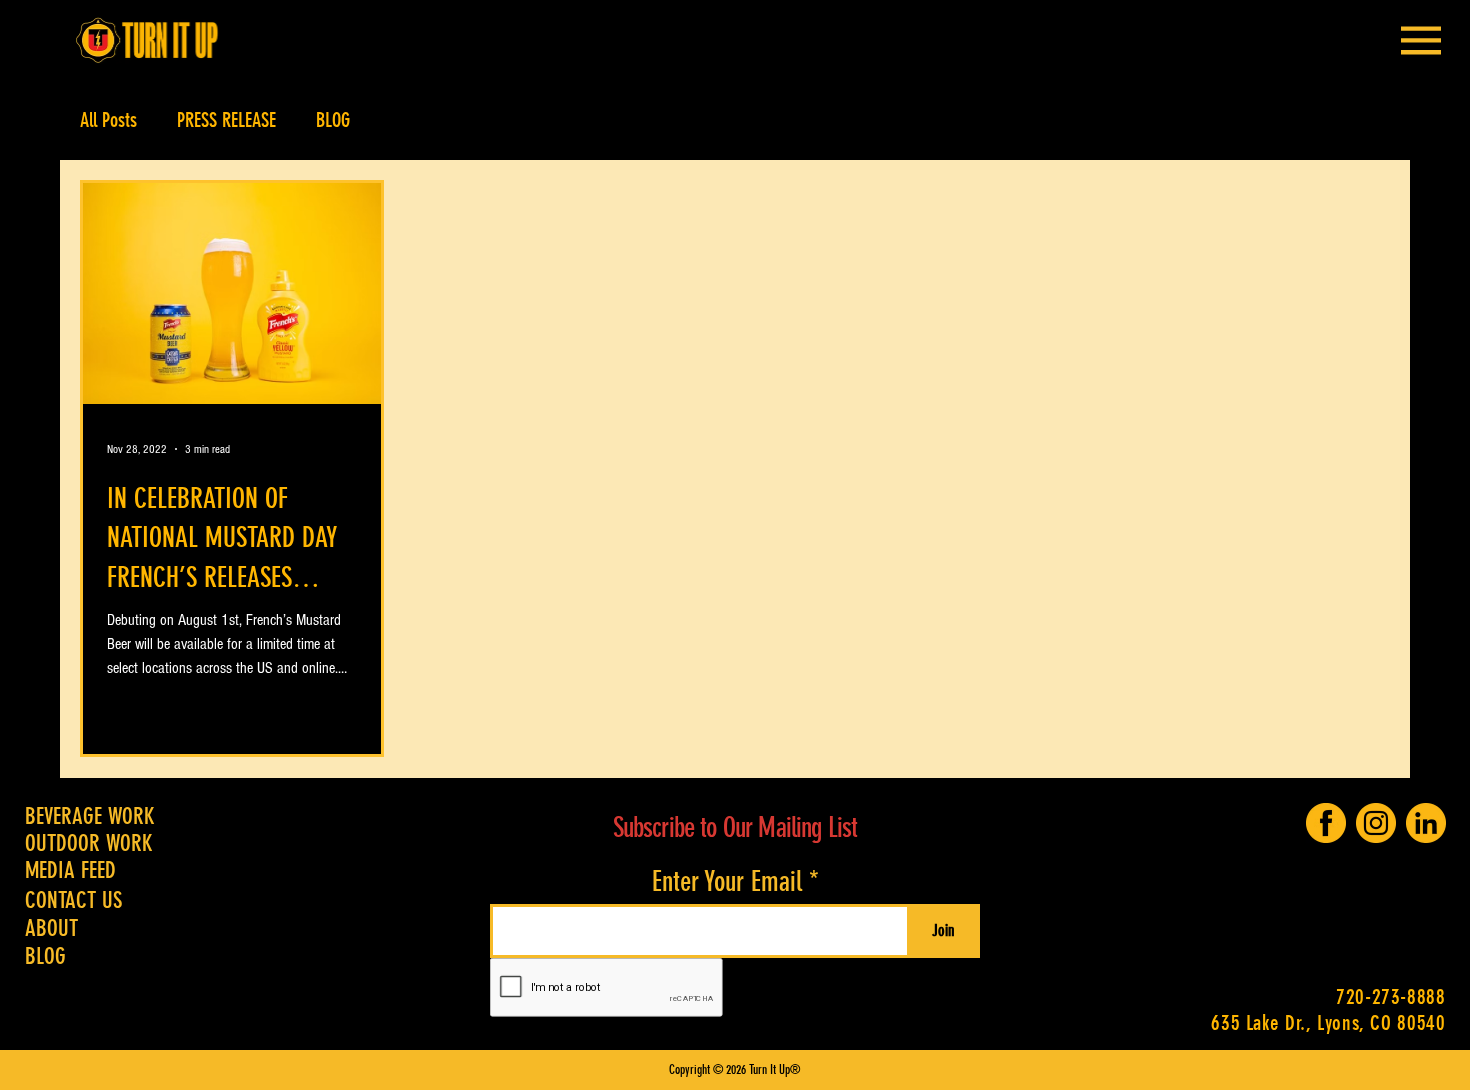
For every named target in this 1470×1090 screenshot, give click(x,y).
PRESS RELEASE (226, 120)
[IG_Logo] (1376, 823)
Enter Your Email (727, 882)
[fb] (1326, 823)
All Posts (108, 120)
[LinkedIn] (1426, 823)
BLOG (333, 120)
